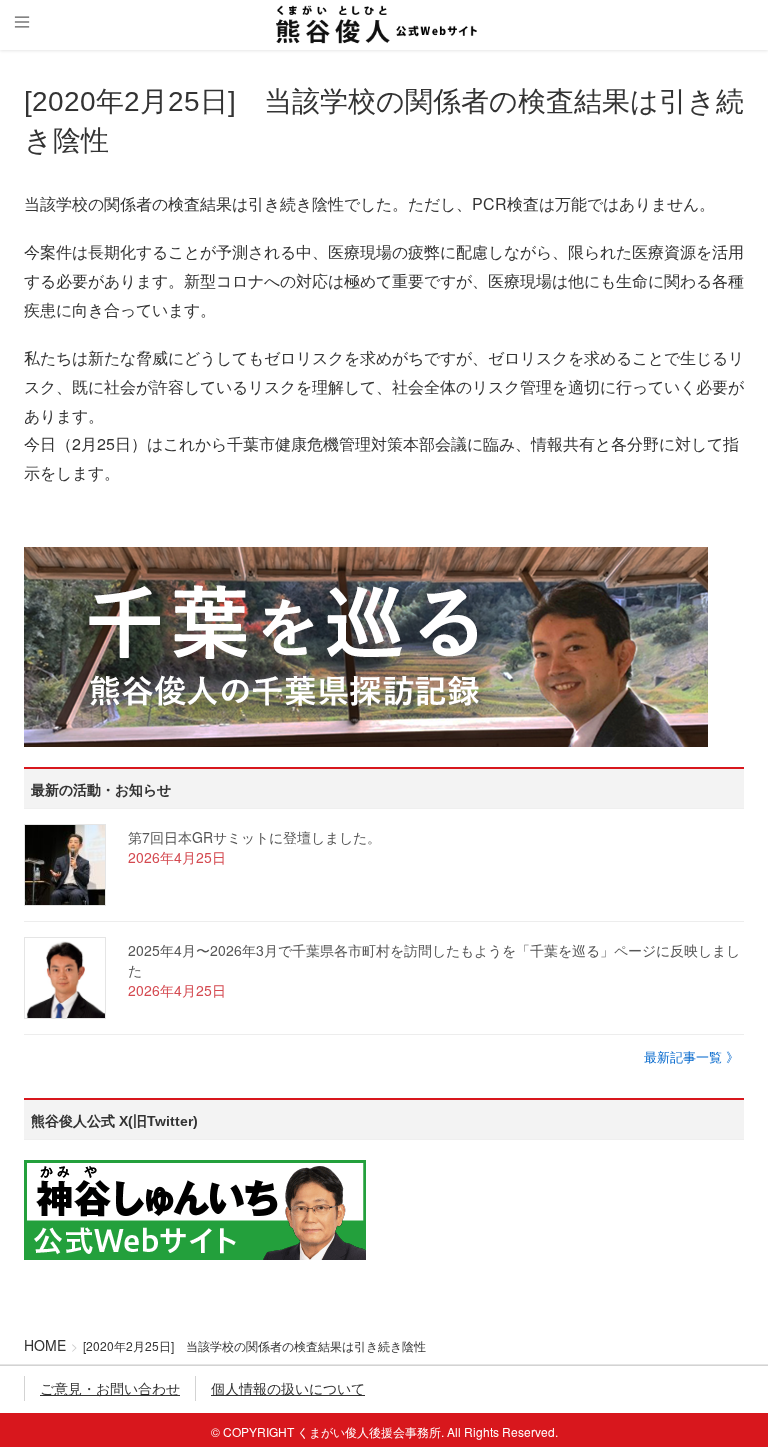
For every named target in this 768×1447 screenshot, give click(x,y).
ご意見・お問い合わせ (110, 1388)
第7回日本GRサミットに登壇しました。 (254, 837)
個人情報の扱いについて (288, 1388)
